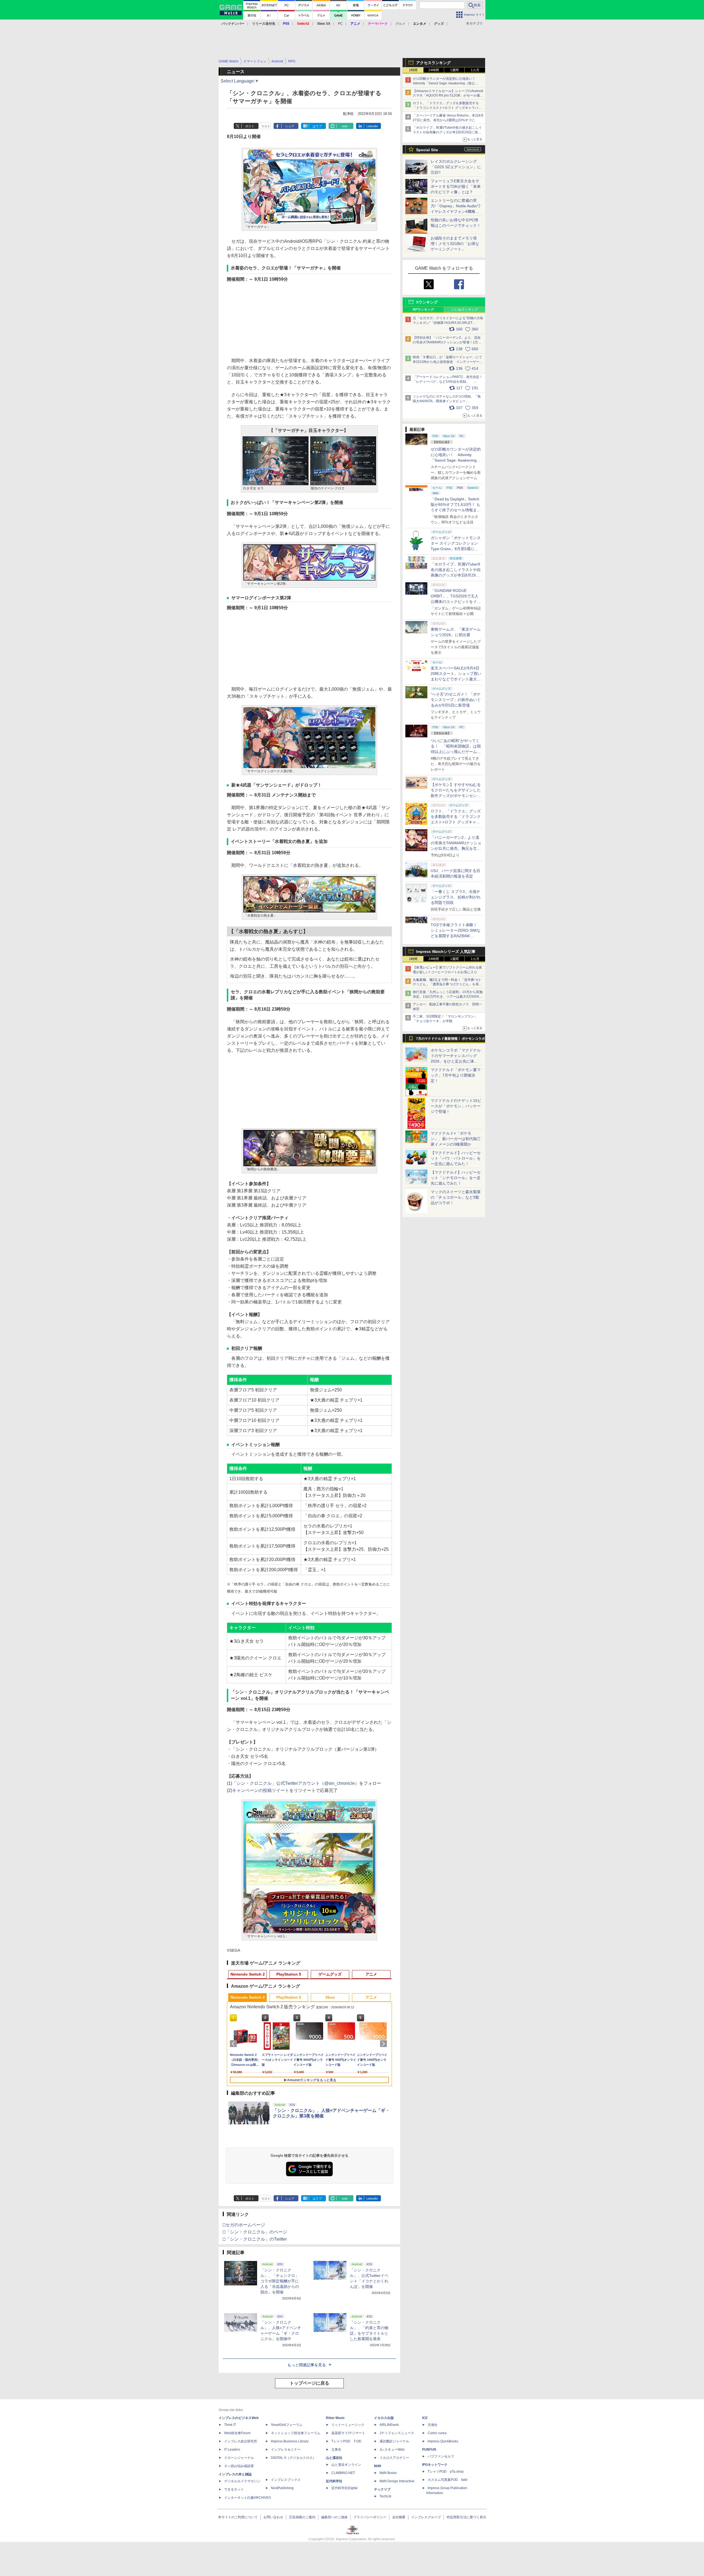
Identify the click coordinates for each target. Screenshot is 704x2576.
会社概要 (399, 2517)
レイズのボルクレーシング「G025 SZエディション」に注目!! (456, 167)
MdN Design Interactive (397, 2481)
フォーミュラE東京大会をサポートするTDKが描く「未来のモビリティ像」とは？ (456, 186)
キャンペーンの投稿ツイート (261, 1790)
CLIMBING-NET (343, 2473)
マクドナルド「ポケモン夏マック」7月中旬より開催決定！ (456, 1075)
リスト (266, 126)
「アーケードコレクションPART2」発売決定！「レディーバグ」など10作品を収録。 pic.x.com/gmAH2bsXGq (448, 382)
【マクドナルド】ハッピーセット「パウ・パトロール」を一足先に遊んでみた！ (456, 1158)
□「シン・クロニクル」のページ (255, 2232)
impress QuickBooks (443, 2441)
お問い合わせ (273, 2517)
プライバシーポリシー (370, 2517)
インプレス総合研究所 (241, 2441)
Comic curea (437, 2433)
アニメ (371, 1974)
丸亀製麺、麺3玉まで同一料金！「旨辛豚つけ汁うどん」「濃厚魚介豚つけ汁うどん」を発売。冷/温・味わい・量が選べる (447, 984)
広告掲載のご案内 (302, 2517)
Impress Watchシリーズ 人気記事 (446, 951)
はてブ (317, 126)
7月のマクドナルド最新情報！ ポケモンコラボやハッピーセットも (450, 1040)
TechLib (385, 2496)
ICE (425, 2418)
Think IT (230, 2425)
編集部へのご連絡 (334, 2517)
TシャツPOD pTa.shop (446, 2472)
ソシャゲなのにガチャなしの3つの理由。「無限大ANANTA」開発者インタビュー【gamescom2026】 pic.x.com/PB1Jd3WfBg (447, 401)
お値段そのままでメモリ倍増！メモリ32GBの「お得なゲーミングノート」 (455, 244)
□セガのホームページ (244, 2225)
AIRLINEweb (389, 2425)
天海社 (433, 2425)
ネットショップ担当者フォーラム (296, 2433)
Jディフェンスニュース (397, 2433)
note (345, 126)
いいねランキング (465, 310)
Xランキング (427, 302)
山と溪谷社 (334, 2458)
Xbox (330, 1997)
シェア (290, 126)
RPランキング (423, 310)
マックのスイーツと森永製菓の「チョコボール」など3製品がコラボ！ (456, 1197)
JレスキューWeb (392, 2450)
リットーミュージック (348, 2425)
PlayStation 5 (289, 1974)
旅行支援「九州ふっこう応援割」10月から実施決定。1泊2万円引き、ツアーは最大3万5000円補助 (448, 997)
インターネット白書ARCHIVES (248, 2498)
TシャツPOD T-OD (346, 2441)
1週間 (454, 70)
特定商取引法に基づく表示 (466, 2517)
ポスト (250, 126)
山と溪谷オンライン (346, 2465)
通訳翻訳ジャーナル (394, 2441)
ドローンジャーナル (239, 2458)
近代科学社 (334, 2481)
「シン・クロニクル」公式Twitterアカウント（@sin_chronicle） (296, 1783)
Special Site (427, 150)
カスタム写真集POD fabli (448, 2480)
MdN (378, 2466)
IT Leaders (232, 2450)
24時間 (434, 70)
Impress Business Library (290, 2441)
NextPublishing (282, 2488)
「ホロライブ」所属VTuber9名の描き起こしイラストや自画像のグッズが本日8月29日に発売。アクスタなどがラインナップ (447, 132)
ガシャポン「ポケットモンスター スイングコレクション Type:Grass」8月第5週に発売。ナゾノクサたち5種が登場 (456, 549)
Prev (234, 2044)
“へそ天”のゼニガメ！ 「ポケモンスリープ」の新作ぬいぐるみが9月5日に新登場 (456, 700)
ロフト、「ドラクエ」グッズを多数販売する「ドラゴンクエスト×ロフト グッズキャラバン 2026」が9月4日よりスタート (447, 108)
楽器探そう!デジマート (348, 2433)
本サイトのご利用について (238, 2517)
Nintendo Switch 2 (248, 1974)
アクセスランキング (433, 63)
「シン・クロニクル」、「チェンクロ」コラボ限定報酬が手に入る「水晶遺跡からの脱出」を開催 (280, 2281)
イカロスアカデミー (394, 2458)
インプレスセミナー (286, 2450)
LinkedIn (372, 126)
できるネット (234, 2489)
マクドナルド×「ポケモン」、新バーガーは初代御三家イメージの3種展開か (456, 1139)
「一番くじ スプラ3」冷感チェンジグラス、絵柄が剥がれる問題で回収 (456, 897)
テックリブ (382, 2489)
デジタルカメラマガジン (242, 2481)
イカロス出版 (384, 2418)
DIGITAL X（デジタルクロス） (293, 2458)
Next (384, 2044)
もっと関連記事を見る (307, 2365)
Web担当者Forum (237, 2433)
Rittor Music (335, 2418)
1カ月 (475, 70)
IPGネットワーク (435, 2465)
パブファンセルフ (441, 2456)
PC (340, 24)
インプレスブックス (286, 2480)
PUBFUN (429, 2450)
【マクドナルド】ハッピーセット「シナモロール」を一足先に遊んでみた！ (456, 1178)
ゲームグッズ (330, 1974)
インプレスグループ (426, 2517)
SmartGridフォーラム (287, 2425)
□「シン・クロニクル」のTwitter (255, 2239)
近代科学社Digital (344, 2488)
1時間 (413, 70)
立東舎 (336, 2450)
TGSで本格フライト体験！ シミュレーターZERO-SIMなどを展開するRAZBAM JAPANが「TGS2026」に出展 (456, 936)
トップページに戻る (309, 2383)
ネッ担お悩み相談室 (239, 2466)
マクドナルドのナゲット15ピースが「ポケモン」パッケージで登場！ (456, 1106)
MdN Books (388, 2473)
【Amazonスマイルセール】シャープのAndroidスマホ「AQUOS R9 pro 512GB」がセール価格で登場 (448, 96)
